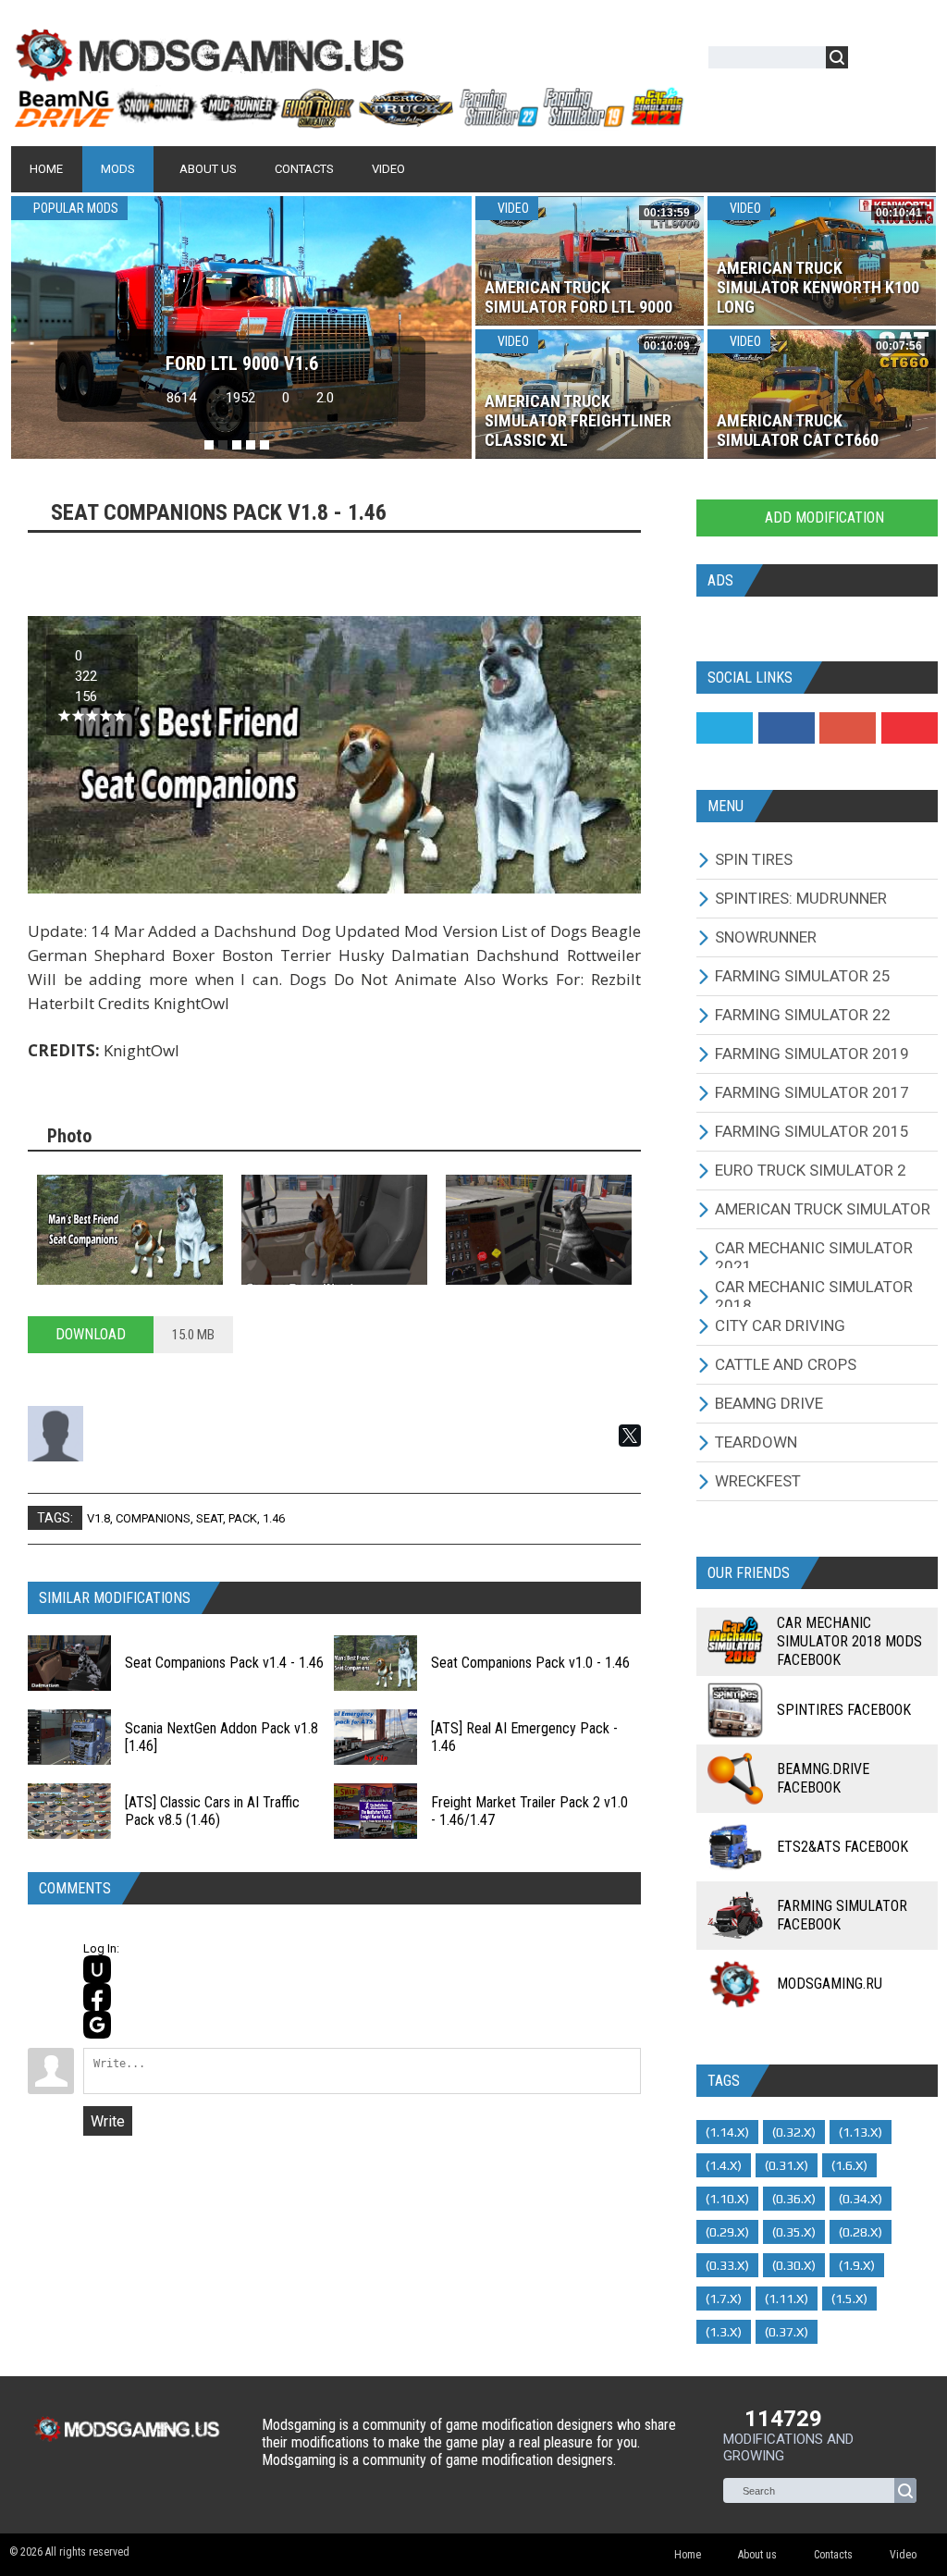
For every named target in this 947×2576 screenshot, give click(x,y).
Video (512, 208)
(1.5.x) (849, 2299)
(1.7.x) (724, 2299)
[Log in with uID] (97, 1969)
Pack (243, 1518)
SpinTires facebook (844, 1710)
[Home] (348, 120)
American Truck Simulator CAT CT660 (798, 430)
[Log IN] (872, 61)
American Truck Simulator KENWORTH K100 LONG (818, 287)
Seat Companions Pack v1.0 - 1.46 (530, 1663)
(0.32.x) (794, 2132)
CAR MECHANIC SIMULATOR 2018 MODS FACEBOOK (849, 1641)
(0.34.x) (861, 2199)
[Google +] (848, 728)
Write (108, 2121)
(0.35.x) (794, 2232)
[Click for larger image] (130, 1229)
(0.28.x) (861, 2232)
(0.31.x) (787, 2165)
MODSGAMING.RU (830, 1984)
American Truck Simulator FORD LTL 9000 (578, 297)
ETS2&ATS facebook (842, 1847)
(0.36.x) (794, 2199)
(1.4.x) (724, 2165)
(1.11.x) (787, 2299)
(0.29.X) (727, 2232)
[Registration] (916, 61)
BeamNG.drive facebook (823, 1778)
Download (91, 1334)
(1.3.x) (724, 2332)
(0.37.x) (787, 2332)
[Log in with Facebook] (97, 1997)
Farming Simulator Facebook (842, 1915)
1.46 (274, 1518)
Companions (153, 1518)
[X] (630, 1436)
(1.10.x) (727, 2199)
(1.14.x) (727, 2132)
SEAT (209, 1518)
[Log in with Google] (97, 2025)
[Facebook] (787, 728)
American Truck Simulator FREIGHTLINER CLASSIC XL (578, 420)
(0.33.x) (727, 2265)
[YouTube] (910, 728)
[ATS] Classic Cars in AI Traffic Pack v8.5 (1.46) (212, 1811)
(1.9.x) (857, 2265)
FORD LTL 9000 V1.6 (242, 364)
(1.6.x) (849, 2165)
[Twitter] (725, 728)
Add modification (823, 518)
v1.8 (98, 1518)
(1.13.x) (861, 2132)
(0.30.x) (794, 2265)
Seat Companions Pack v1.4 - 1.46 (224, 1663)
